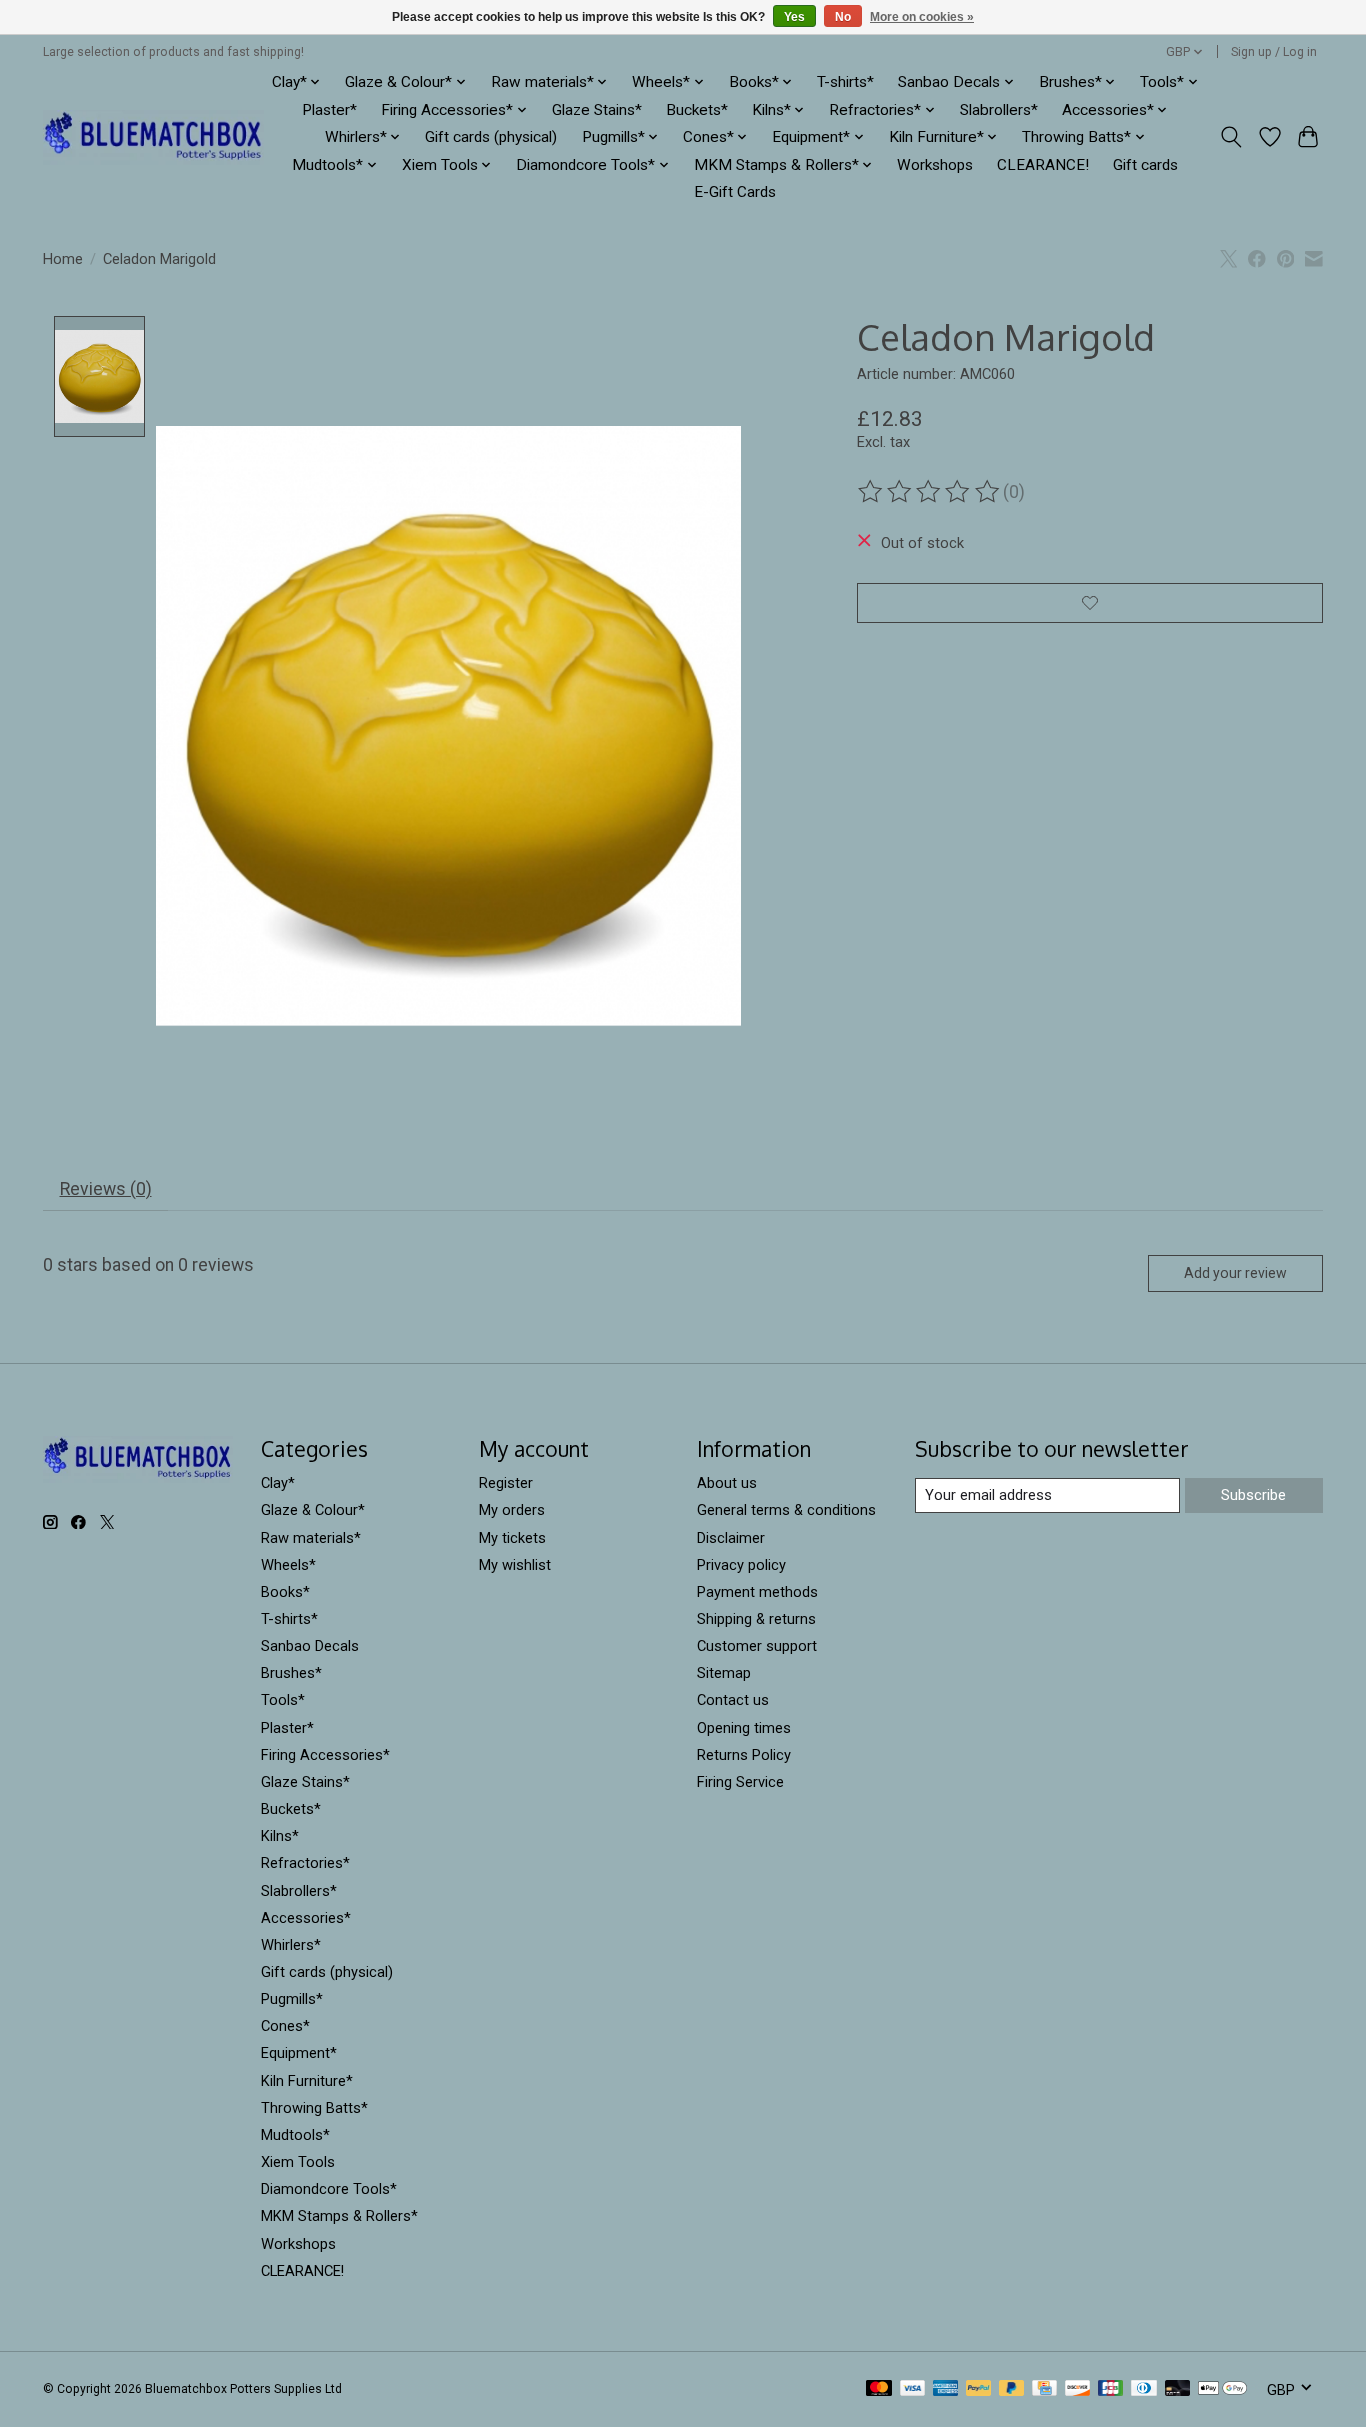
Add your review (1235, 1273)
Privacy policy (741, 1565)
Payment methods (757, 1592)
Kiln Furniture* (307, 2081)
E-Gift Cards (735, 192)
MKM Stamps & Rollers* (339, 2216)
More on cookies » (922, 17)
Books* (285, 1592)
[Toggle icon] (1231, 137)
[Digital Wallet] (1222, 2389)
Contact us (733, 1700)
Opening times (744, 1728)
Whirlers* (291, 1945)
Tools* (283, 1700)
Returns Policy (744, 1755)
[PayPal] (979, 2389)
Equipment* (299, 2053)
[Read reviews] (930, 492)
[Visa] (913, 2389)
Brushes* (291, 1673)
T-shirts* (845, 82)
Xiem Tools (298, 2162)
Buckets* (697, 110)
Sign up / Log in (1274, 52)
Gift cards (1145, 165)
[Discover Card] (1078, 2389)
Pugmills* (292, 1999)
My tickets (512, 1538)
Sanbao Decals (310, 1646)
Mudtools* (295, 2135)
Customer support (757, 1646)
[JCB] (1111, 2389)
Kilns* (280, 1836)
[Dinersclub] (1144, 2389)
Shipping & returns (756, 1619)
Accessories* (306, 1918)
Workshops (935, 165)
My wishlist (515, 1565)
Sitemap (724, 1673)
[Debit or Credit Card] (1178, 2389)
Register (506, 1483)
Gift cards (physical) (491, 137)
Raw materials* (311, 1538)
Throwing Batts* (314, 2108)
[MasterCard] (879, 2389)
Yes (794, 17)
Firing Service (740, 1782)
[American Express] (946, 2389)
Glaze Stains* (597, 110)
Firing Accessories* (325, 1755)
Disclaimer (731, 1538)
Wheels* (288, 1565)
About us (727, 1483)
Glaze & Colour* (313, 1510)
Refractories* (305, 1863)
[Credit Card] (1044, 2389)
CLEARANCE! (1043, 165)
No (843, 17)
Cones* (285, 2026)
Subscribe (1253, 1495)
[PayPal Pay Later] (1012, 2389)
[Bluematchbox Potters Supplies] (153, 137)
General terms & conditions (786, 1510)
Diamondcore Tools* (329, 2189)
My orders (512, 1510)
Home (63, 259)
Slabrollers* (999, 110)
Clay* (278, 1483)
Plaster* (329, 110)
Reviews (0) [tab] (106, 1189)
